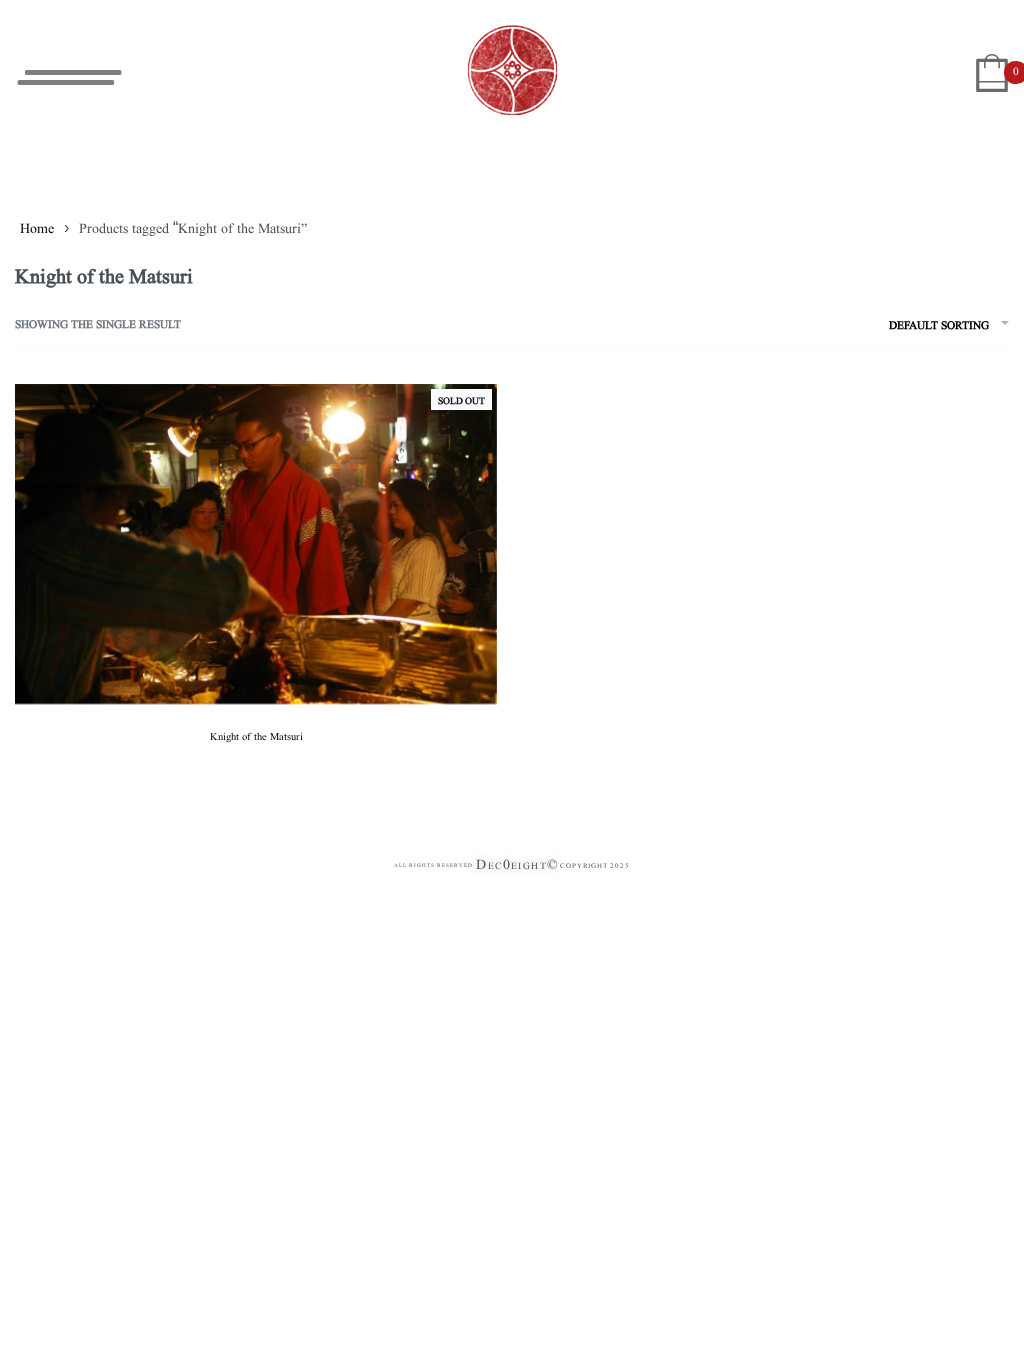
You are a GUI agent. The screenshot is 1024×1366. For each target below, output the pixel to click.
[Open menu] (69, 77)
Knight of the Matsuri (256, 735)
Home (37, 227)
